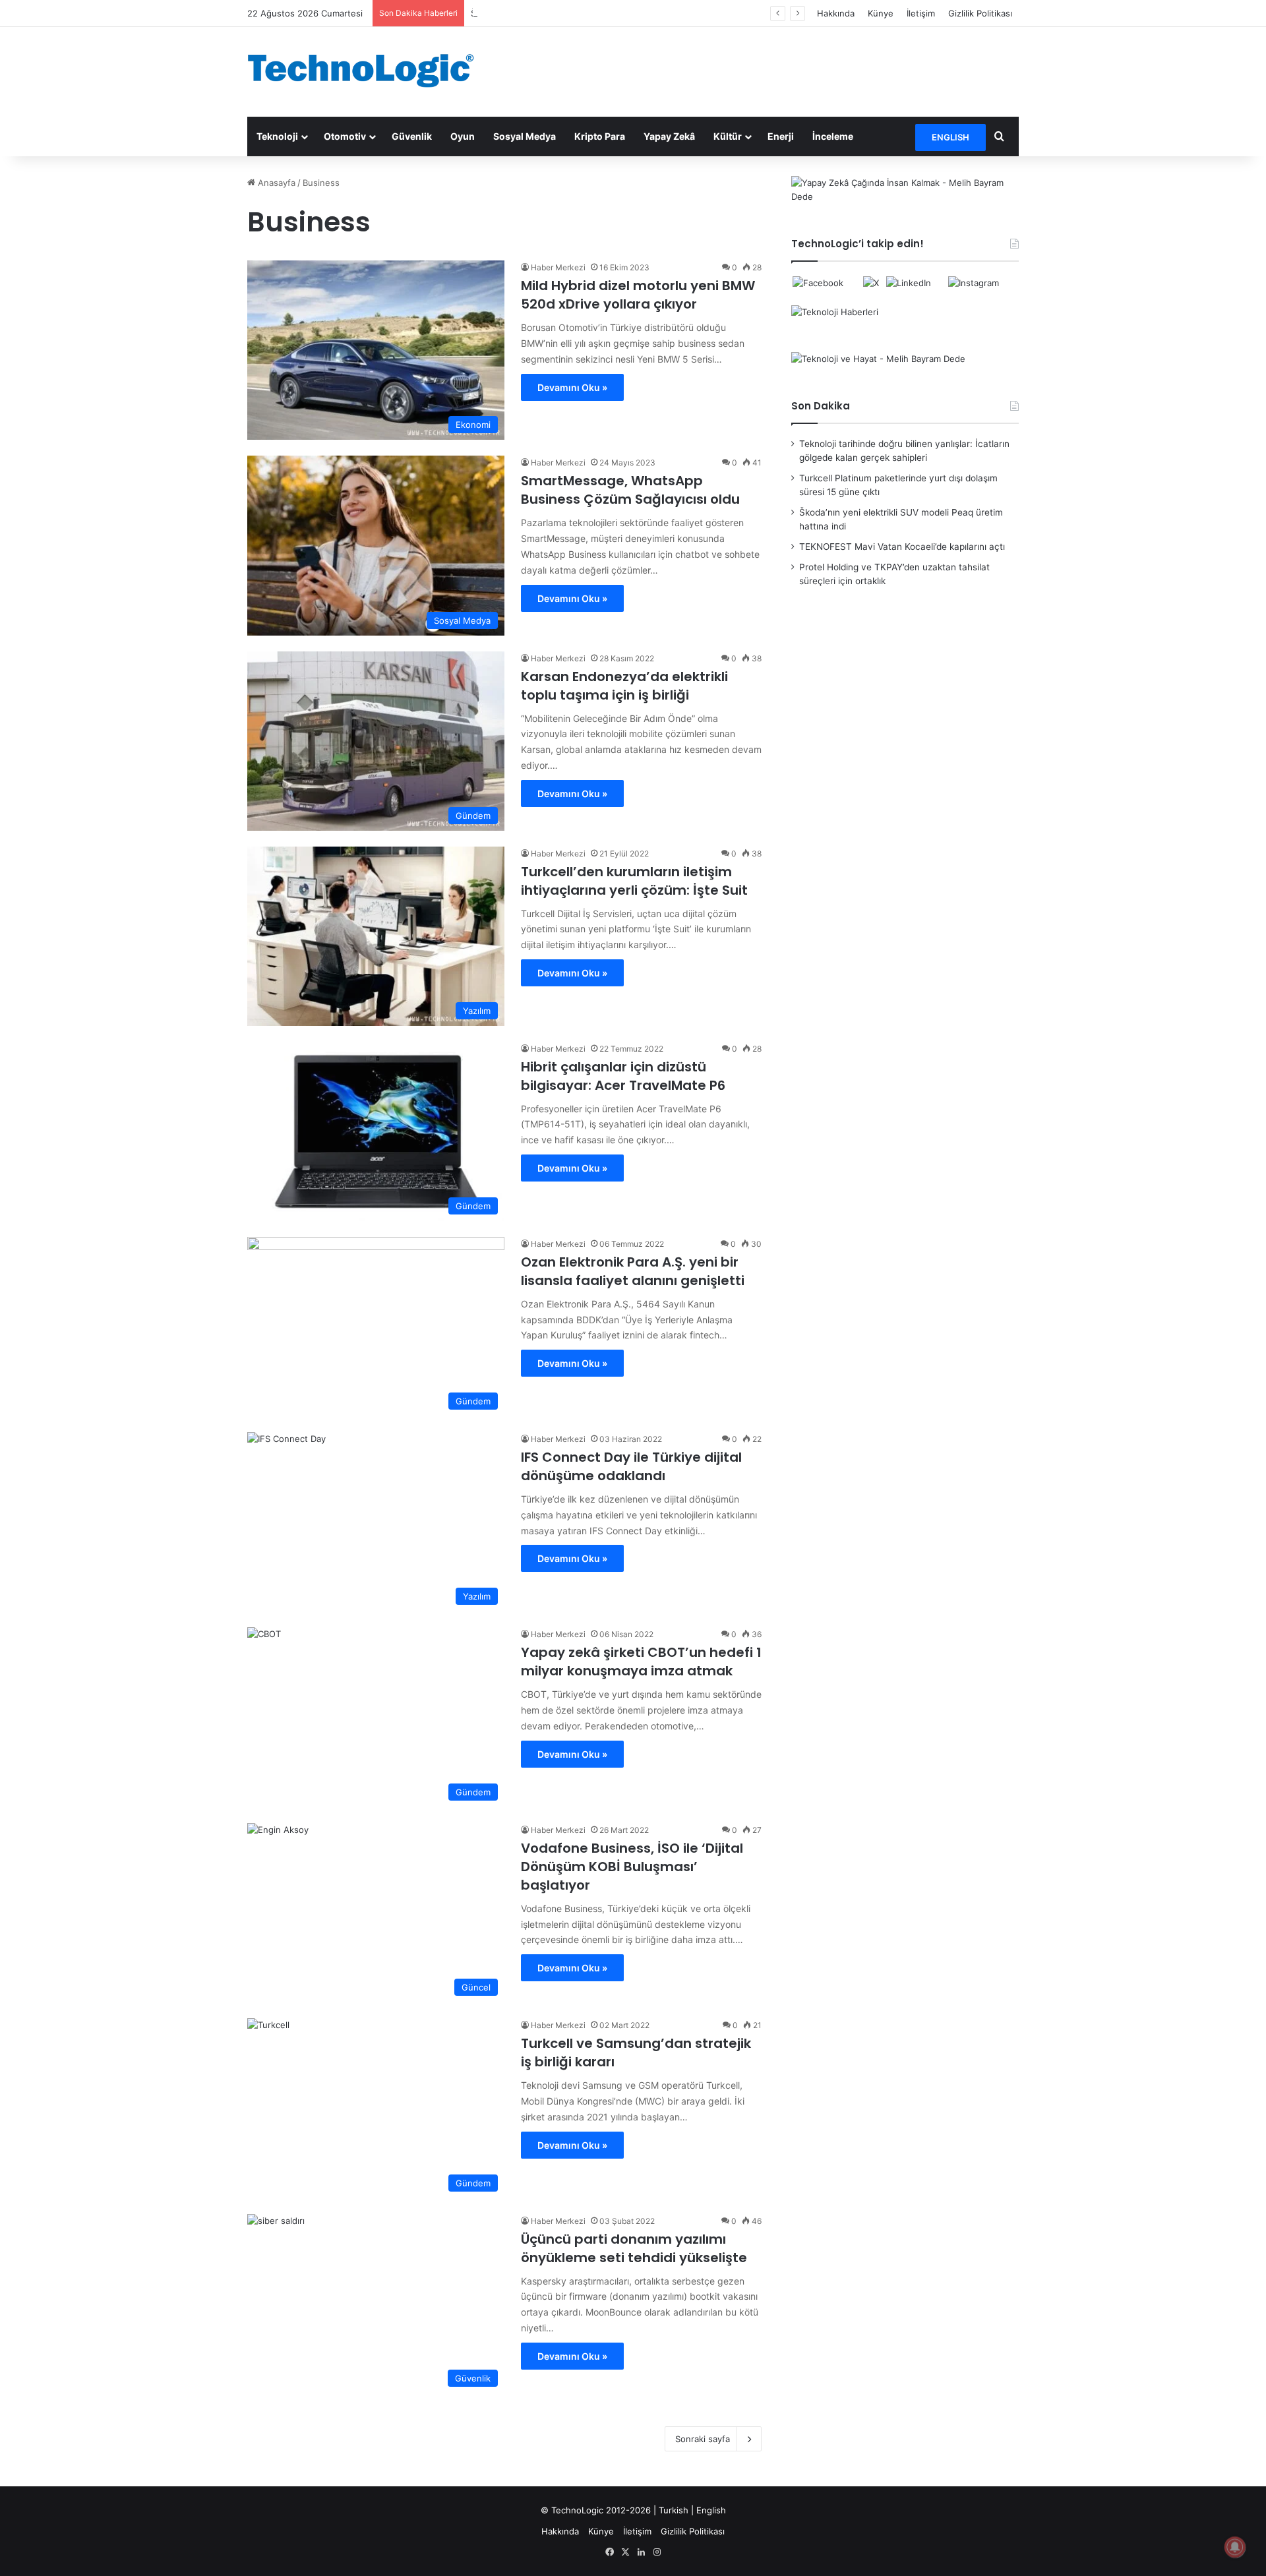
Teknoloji (277, 136)
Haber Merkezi (558, 267)
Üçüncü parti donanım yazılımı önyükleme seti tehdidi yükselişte (634, 2248)
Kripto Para (600, 136)
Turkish (674, 2510)
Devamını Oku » (572, 387)
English (711, 2510)
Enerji (781, 136)
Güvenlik (412, 136)
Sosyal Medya (525, 136)
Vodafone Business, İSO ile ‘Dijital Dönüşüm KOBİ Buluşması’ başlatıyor (632, 1867)
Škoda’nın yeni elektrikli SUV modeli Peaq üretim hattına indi (594, 13)
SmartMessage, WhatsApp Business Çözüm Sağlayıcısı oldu (630, 490)
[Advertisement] (765, 70)
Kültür (728, 136)
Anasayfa (275, 183)
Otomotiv (345, 136)
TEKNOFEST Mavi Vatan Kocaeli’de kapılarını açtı (902, 547)
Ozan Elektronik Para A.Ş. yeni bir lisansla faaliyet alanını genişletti (633, 1271)
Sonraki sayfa (703, 2439)
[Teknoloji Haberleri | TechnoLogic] (369, 71)
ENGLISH (950, 137)
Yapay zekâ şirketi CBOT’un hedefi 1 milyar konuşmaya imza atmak (641, 1662)
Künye (881, 13)
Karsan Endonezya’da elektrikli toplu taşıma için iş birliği (624, 686)
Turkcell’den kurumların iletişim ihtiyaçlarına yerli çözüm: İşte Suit (634, 881)
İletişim (921, 13)
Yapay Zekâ (669, 136)
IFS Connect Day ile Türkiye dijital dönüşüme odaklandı (631, 1466)
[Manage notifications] (1235, 2547)
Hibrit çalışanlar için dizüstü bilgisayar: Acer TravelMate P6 (623, 1076)
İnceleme (833, 136)
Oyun (463, 136)
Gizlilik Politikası (980, 13)
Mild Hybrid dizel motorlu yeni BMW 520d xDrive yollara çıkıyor (638, 295)
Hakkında (836, 13)
